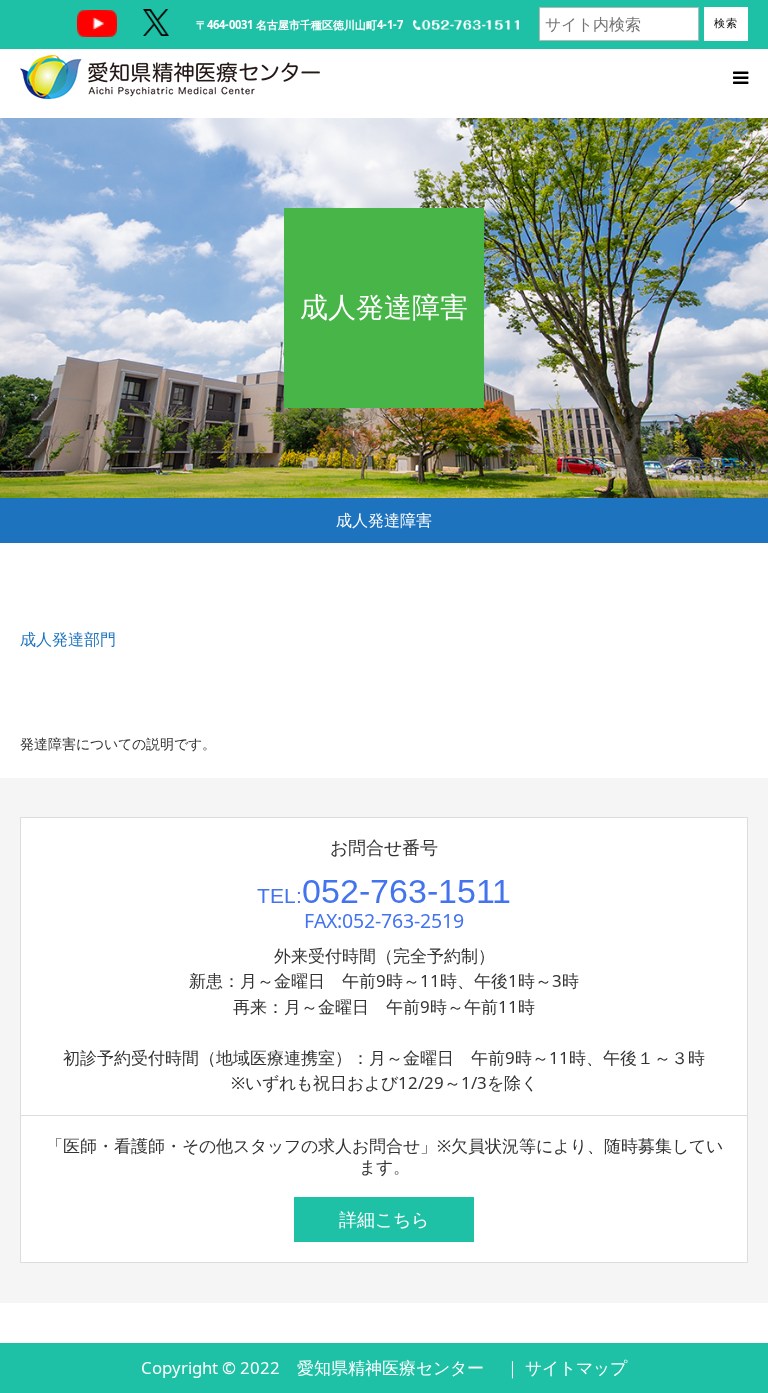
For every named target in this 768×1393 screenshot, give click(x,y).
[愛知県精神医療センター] (170, 77)
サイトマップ (576, 1367)
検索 (726, 23)
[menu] (740, 77)
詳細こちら (384, 1219)
